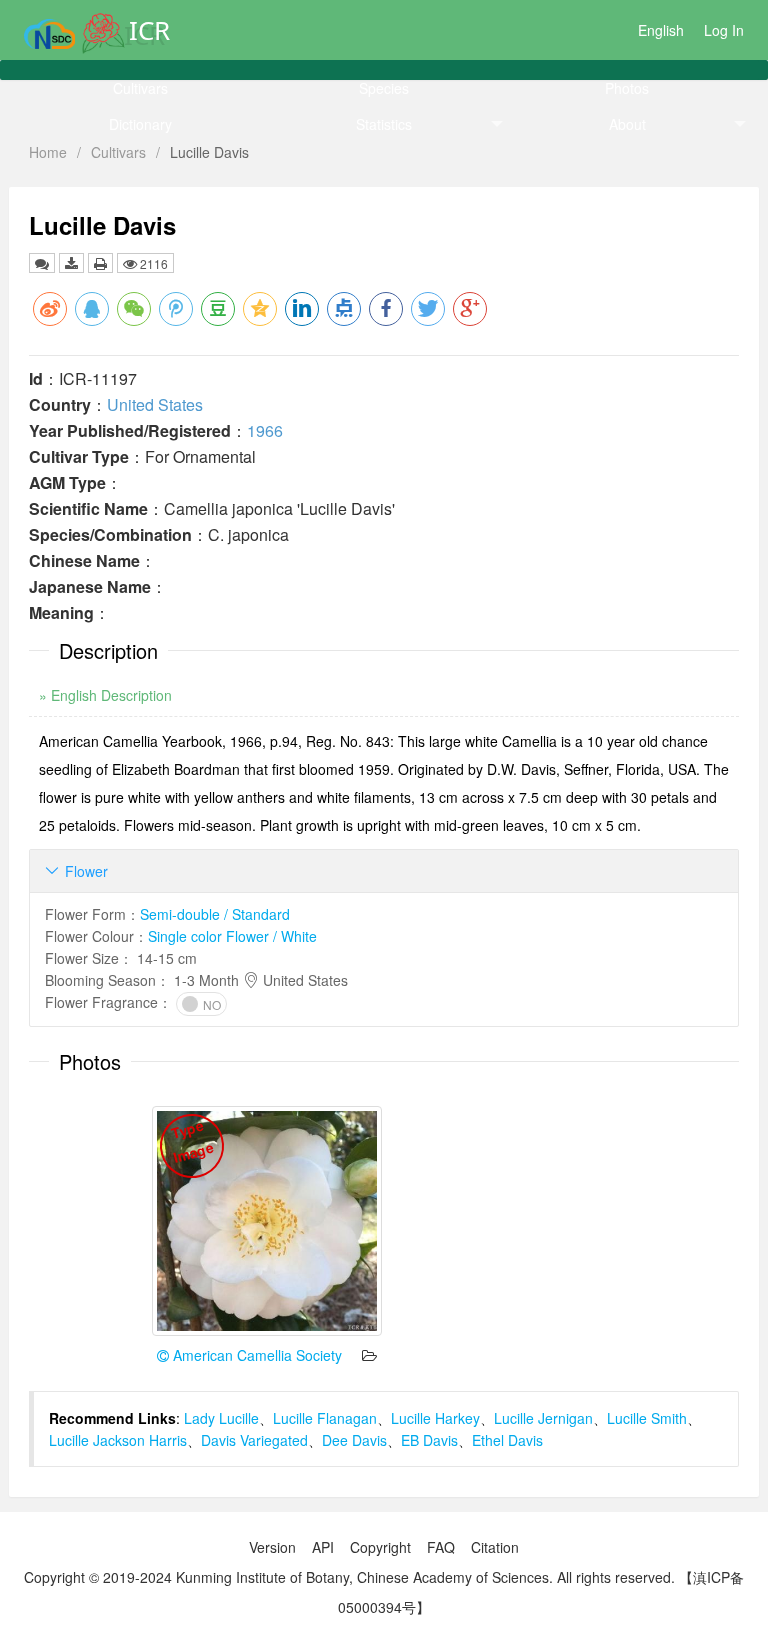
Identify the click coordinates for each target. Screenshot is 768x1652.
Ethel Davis (507, 1440)
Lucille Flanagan (325, 1418)
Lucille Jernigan (543, 1418)
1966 (265, 430)
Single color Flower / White (232, 936)
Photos (627, 88)
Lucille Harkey (435, 1418)
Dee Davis (354, 1440)
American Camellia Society (255, 1355)
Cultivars (140, 88)
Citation (495, 1547)
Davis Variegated (254, 1440)
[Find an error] (42, 263)
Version (272, 1547)
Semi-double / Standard (215, 914)
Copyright (380, 1547)
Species (384, 88)
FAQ (441, 1547)
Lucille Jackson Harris (118, 1440)
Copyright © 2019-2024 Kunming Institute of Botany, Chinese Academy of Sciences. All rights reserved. (349, 1577)
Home (48, 152)
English (661, 30)
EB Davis (429, 1440)
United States (155, 404)
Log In (724, 30)
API (323, 1547)
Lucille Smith (647, 1418)
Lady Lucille (221, 1418)
